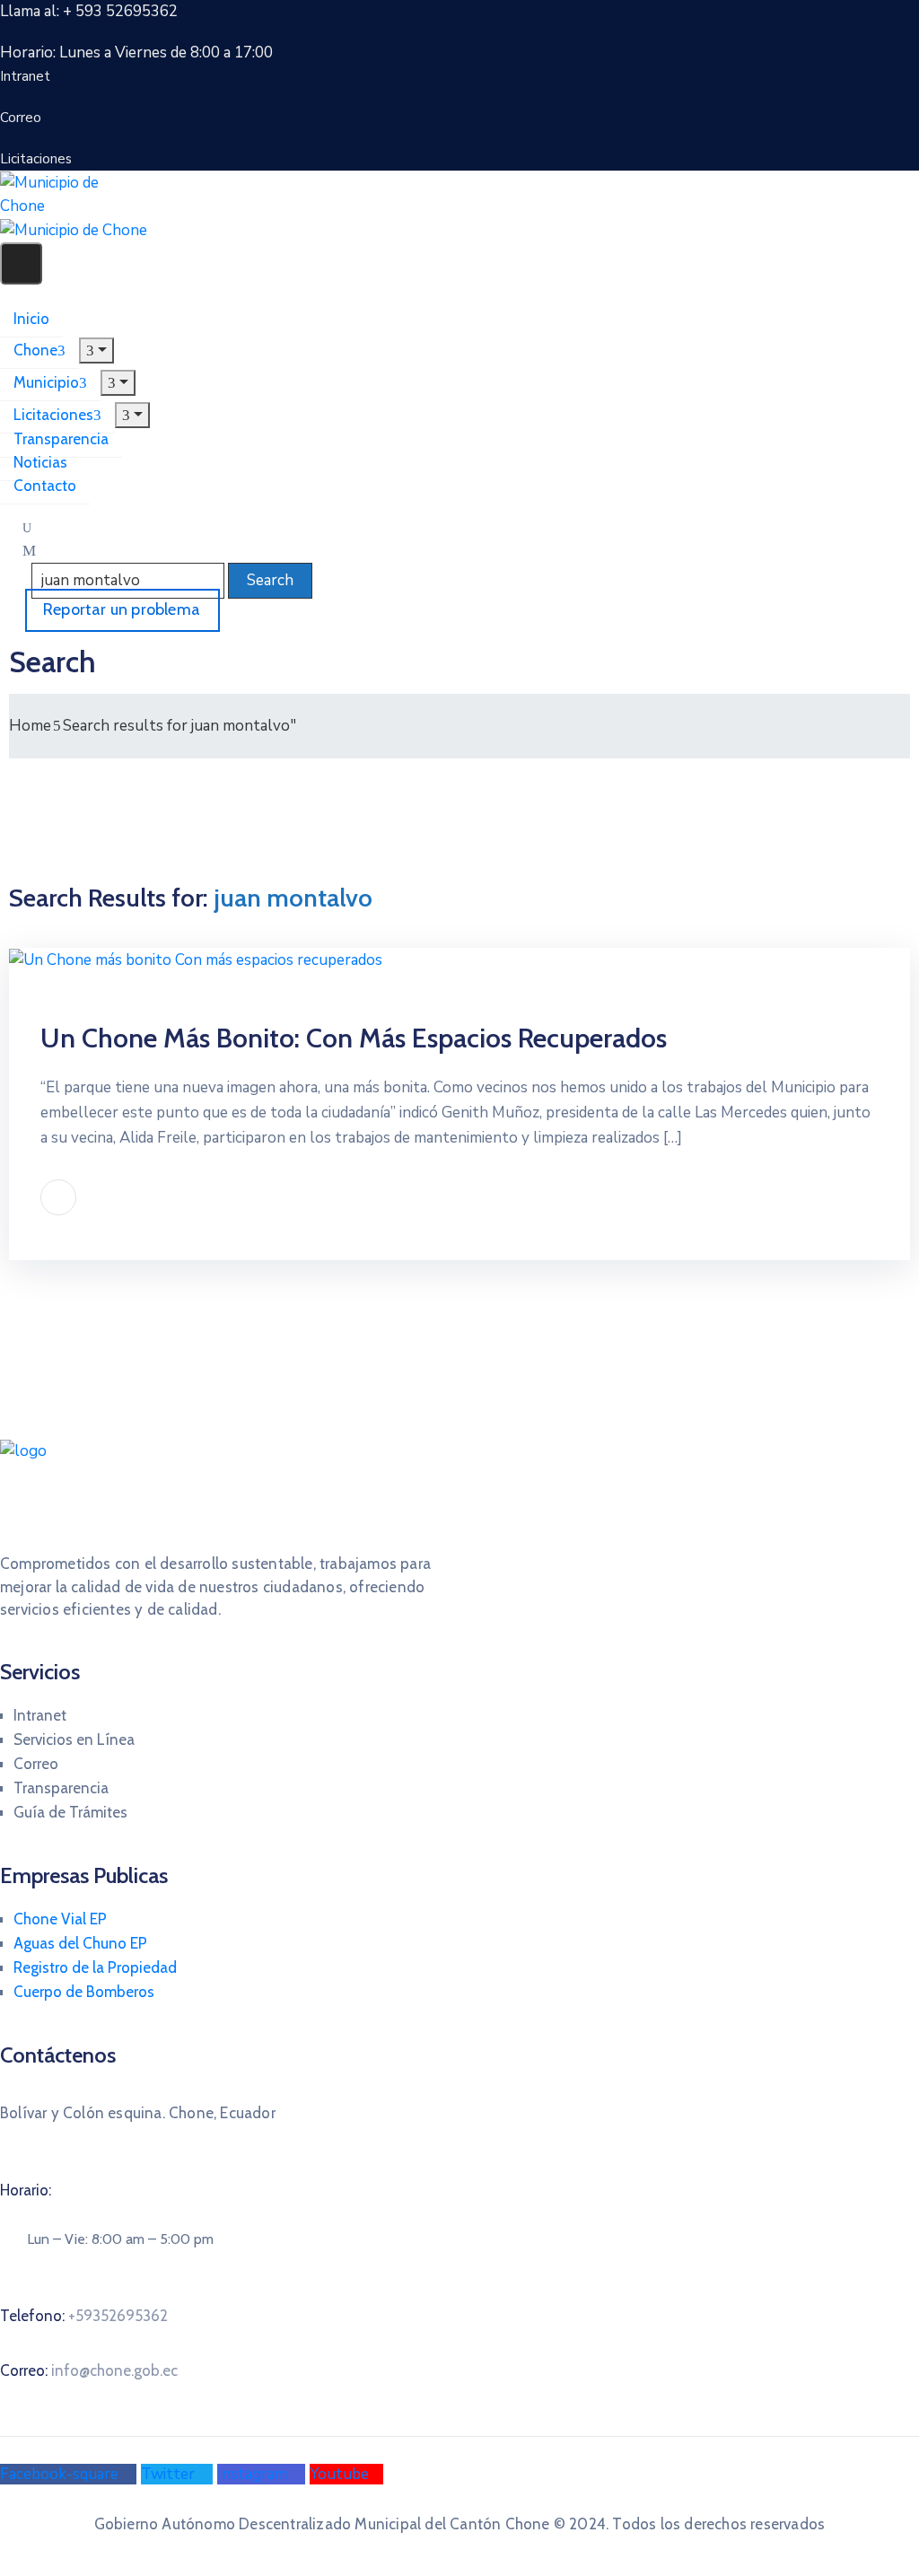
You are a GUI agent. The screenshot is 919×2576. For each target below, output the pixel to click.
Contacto (45, 486)
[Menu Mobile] (21, 263)
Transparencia (61, 439)
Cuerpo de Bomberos (84, 1992)
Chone (35, 350)
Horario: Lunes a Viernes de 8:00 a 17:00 (136, 53)
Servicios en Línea (74, 1739)
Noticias (40, 462)
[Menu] (96, 350)
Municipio (46, 382)
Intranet (40, 1715)
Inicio (31, 319)
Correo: (89, 2370)
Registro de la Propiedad (95, 1967)
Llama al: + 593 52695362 (89, 11)
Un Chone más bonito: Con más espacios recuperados (354, 1038)
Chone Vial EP (60, 1919)
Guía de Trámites (70, 1812)
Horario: (26, 2190)
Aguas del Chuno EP (80, 1943)
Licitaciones (53, 415)
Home (30, 726)
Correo (36, 1764)
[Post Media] (196, 959)
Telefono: (84, 2316)
